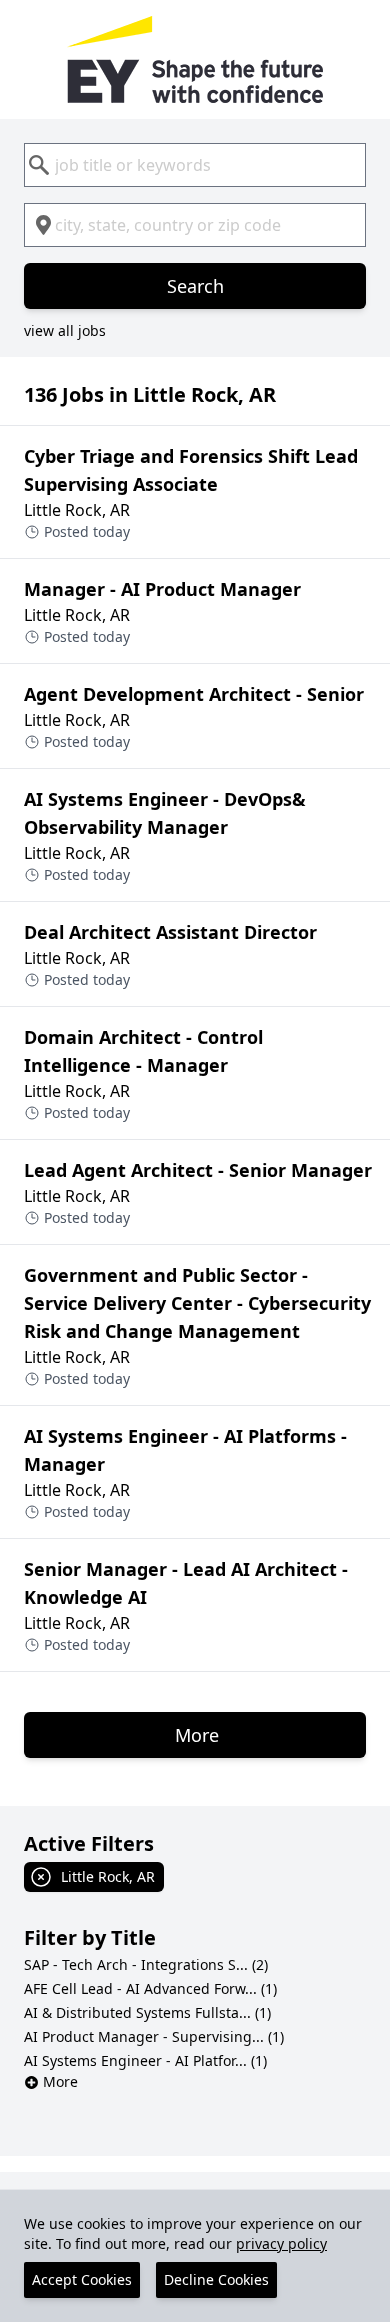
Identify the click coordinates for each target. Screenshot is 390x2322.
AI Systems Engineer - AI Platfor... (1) (145, 2060)
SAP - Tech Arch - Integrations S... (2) (146, 1964)
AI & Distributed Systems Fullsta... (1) (147, 2012)
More (60, 2081)
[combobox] (195, 165)
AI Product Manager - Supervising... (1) (154, 2036)
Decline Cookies (216, 2279)
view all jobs (65, 330)
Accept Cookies (82, 2279)
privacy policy (281, 2243)
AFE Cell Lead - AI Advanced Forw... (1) (150, 1988)
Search (195, 286)
